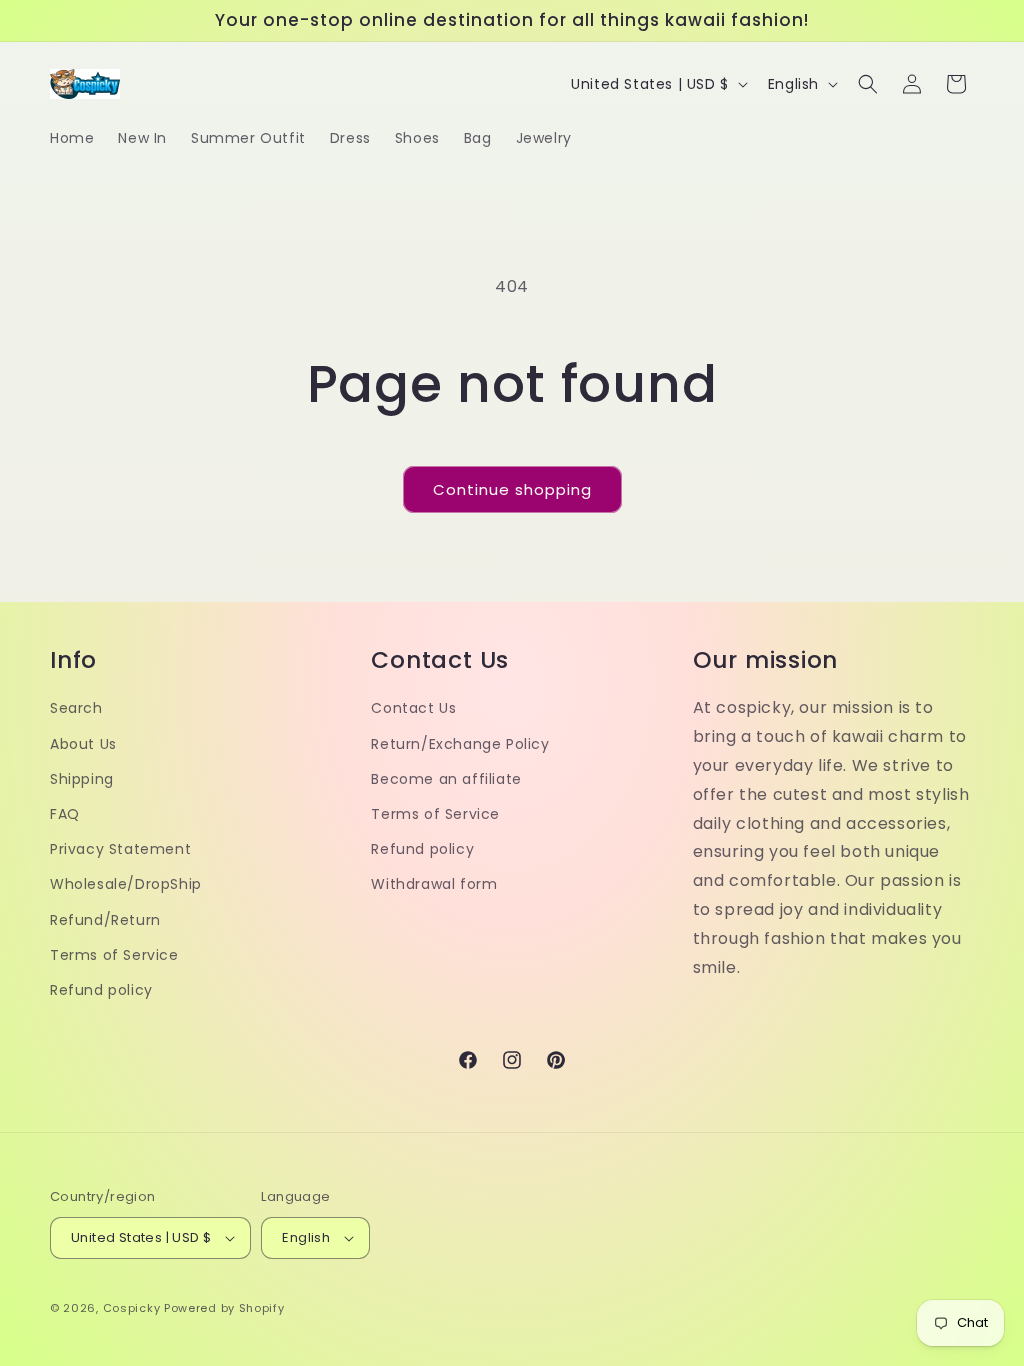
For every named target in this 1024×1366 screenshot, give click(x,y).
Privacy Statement (120, 849)
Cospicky (132, 1308)
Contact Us (413, 708)
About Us (83, 744)
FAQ (65, 814)
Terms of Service (114, 955)
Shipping (82, 779)
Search (76, 708)
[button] (868, 84)
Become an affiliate (446, 779)
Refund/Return (105, 920)
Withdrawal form (434, 884)
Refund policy (101, 990)
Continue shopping (512, 489)
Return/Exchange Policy (460, 744)
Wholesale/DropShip (126, 884)
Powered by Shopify (224, 1308)
